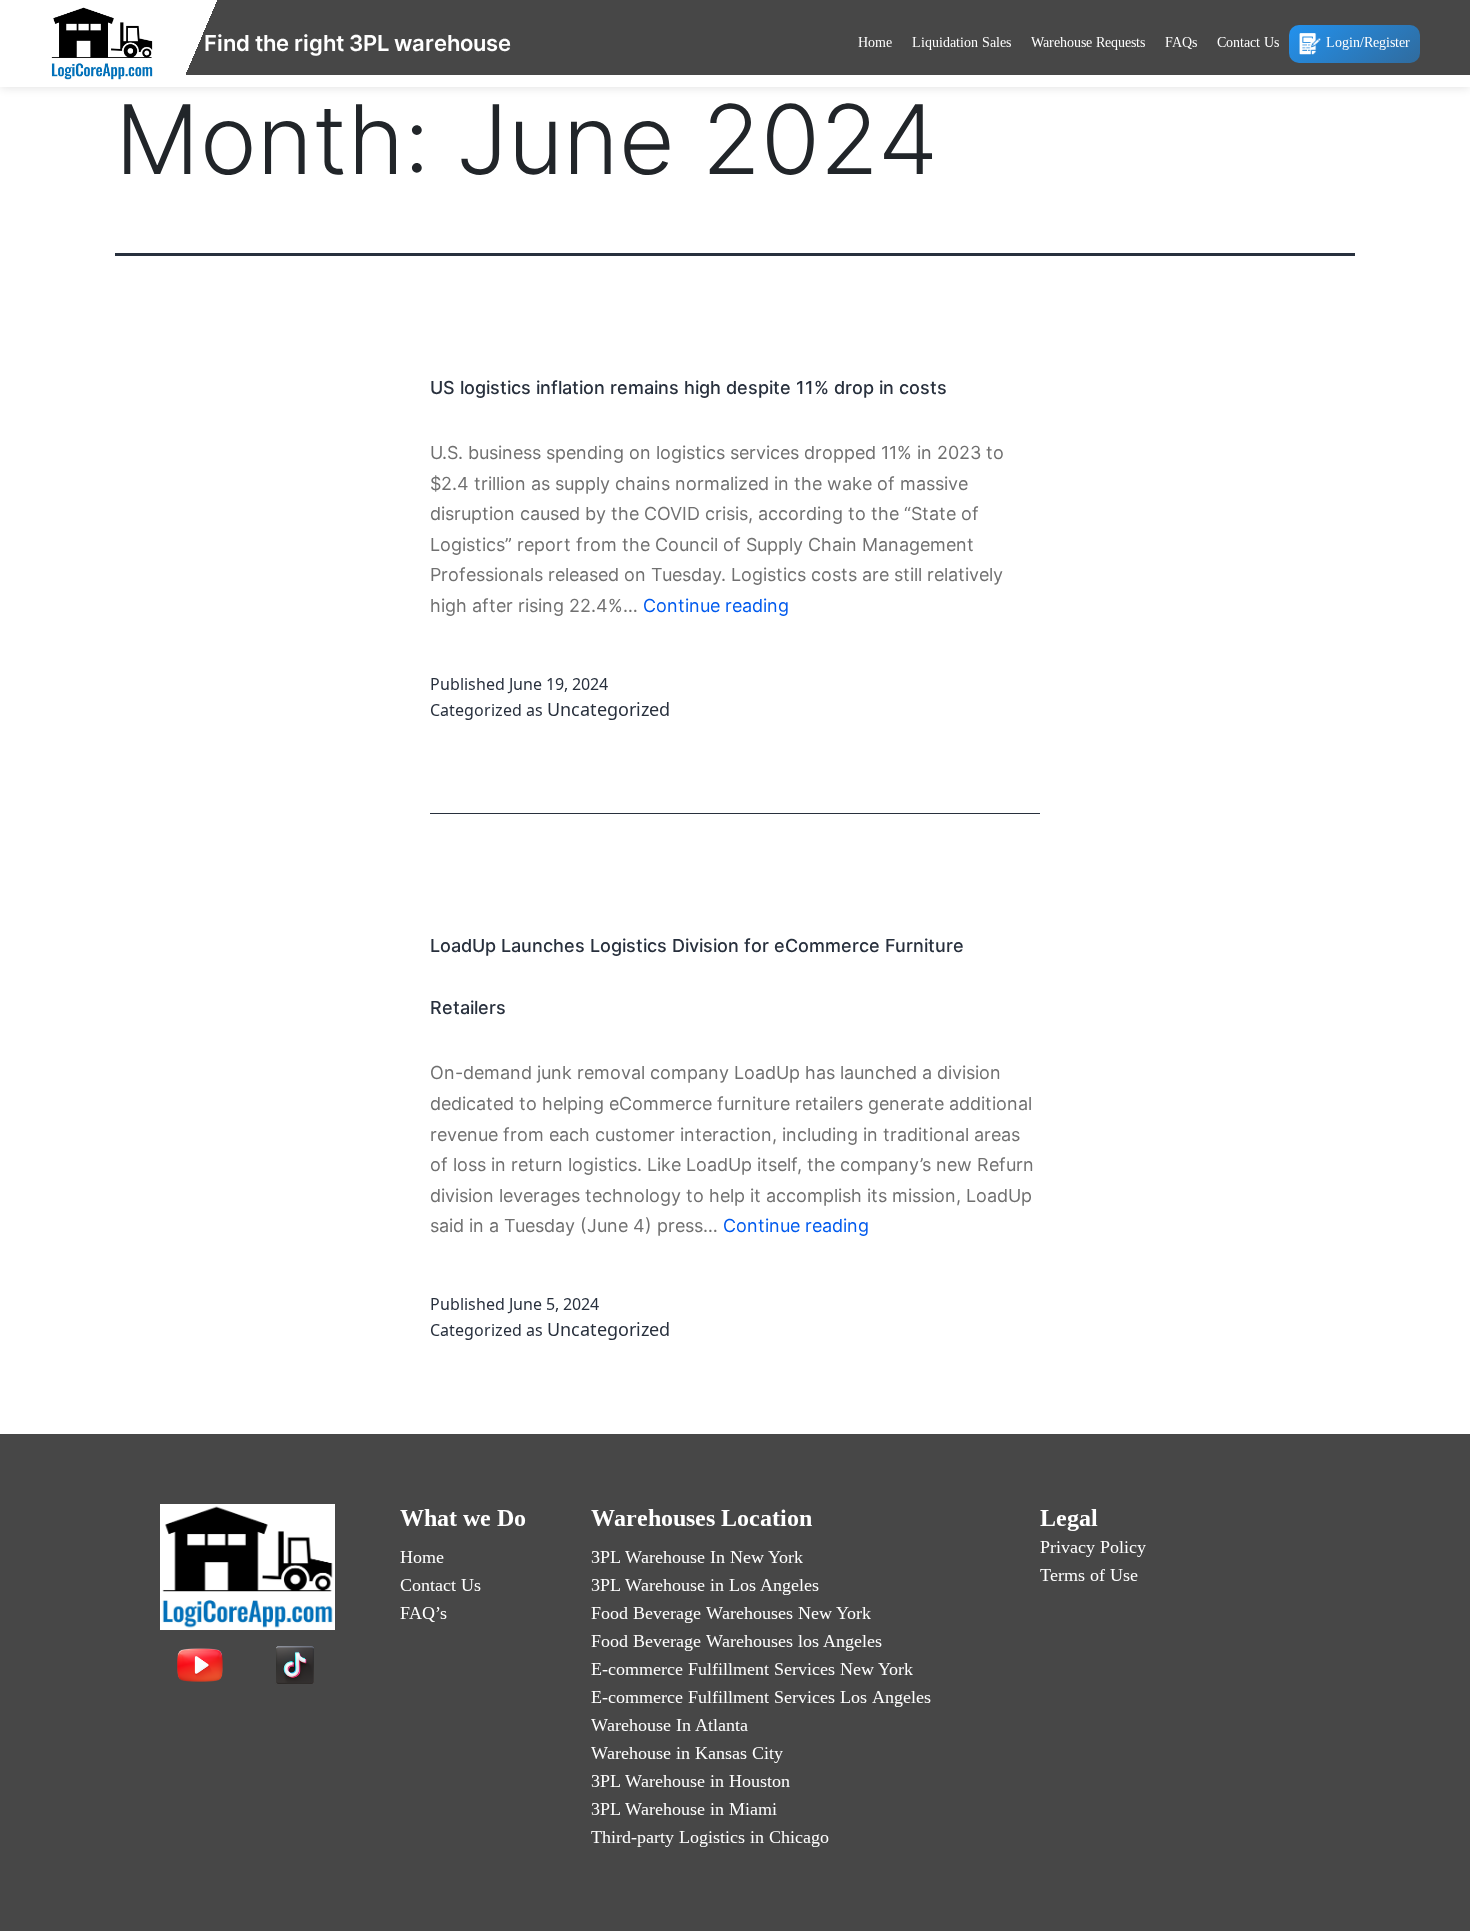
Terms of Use (1089, 1575)
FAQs (1181, 42)
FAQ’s (423, 1613)
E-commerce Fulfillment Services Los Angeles (761, 1697)
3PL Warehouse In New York (697, 1557)
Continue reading (716, 605)
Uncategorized (608, 709)
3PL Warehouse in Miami (684, 1809)
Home (875, 42)
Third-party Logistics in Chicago (710, 1837)
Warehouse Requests (1088, 42)
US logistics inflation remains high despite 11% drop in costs (688, 387)
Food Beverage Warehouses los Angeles (736, 1641)
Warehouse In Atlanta (669, 1725)
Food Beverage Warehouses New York (731, 1613)
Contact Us (1248, 42)
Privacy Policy (1093, 1547)
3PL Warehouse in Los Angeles (705, 1585)
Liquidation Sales (961, 42)
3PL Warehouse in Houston (690, 1781)
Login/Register (1368, 42)
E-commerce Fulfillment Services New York (752, 1669)
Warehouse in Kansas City (687, 1753)
